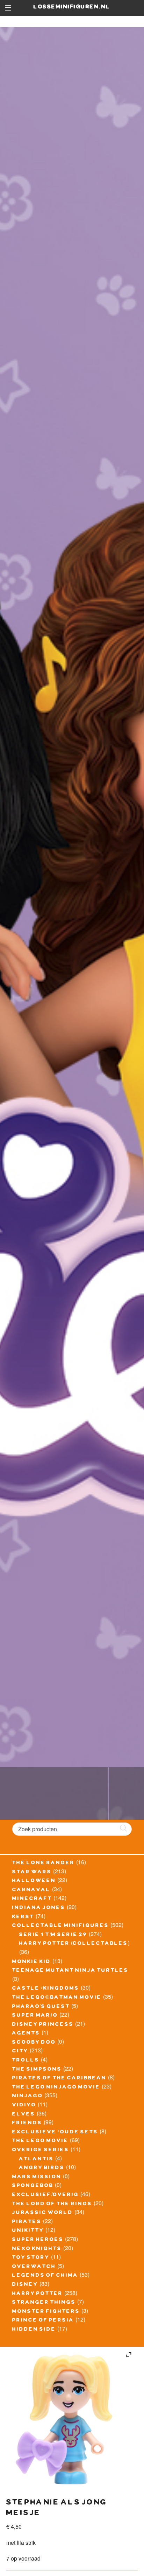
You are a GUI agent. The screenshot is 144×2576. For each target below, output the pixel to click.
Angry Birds (42, 2168)
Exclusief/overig (46, 2195)
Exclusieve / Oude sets (55, 2133)
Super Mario (35, 2016)
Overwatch (34, 2267)
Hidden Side (34, 2330)
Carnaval (31, 1890)
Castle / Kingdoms (46, 1989)
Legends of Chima (45, 2276)
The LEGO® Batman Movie (57, 1998)
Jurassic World (43, 2213)
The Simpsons (37, 2070)
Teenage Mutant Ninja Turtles (70, 1971)
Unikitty (28, 2231)
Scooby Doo (34, 2043)
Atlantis (37, 2160)
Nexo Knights (37, 2249)
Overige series (41, 2151)
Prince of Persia (43, 2321)
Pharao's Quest (41, 2007)
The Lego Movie (40, 2141)
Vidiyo (24, 2106)
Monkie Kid (32, 1962)
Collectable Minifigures (61, 1926)
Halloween (34, 1881)
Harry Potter (38, 2294)
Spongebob (33, 2186)
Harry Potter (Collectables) (74, 1944)
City (20, 2052)
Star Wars (32, 1873)
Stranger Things (44, 2303)
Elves (24, 2115)
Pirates (27, 2222)
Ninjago (28, 2097)
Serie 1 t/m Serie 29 (53, 1935)
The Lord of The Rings (52, 2204)
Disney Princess (43, 2025)
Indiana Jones (39, 1908)
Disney (25, 2285)
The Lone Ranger (44, 1863)
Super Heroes (38, 2240)
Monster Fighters (46, 2312)
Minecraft (32, 1899)
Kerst (23, 1917)
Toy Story (31, 2258)
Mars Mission (37, 2178)
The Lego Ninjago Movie (56, 2088)
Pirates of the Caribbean (59, 2079)
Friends (27, 2124)
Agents (26, 2034)
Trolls (26, 2061)
